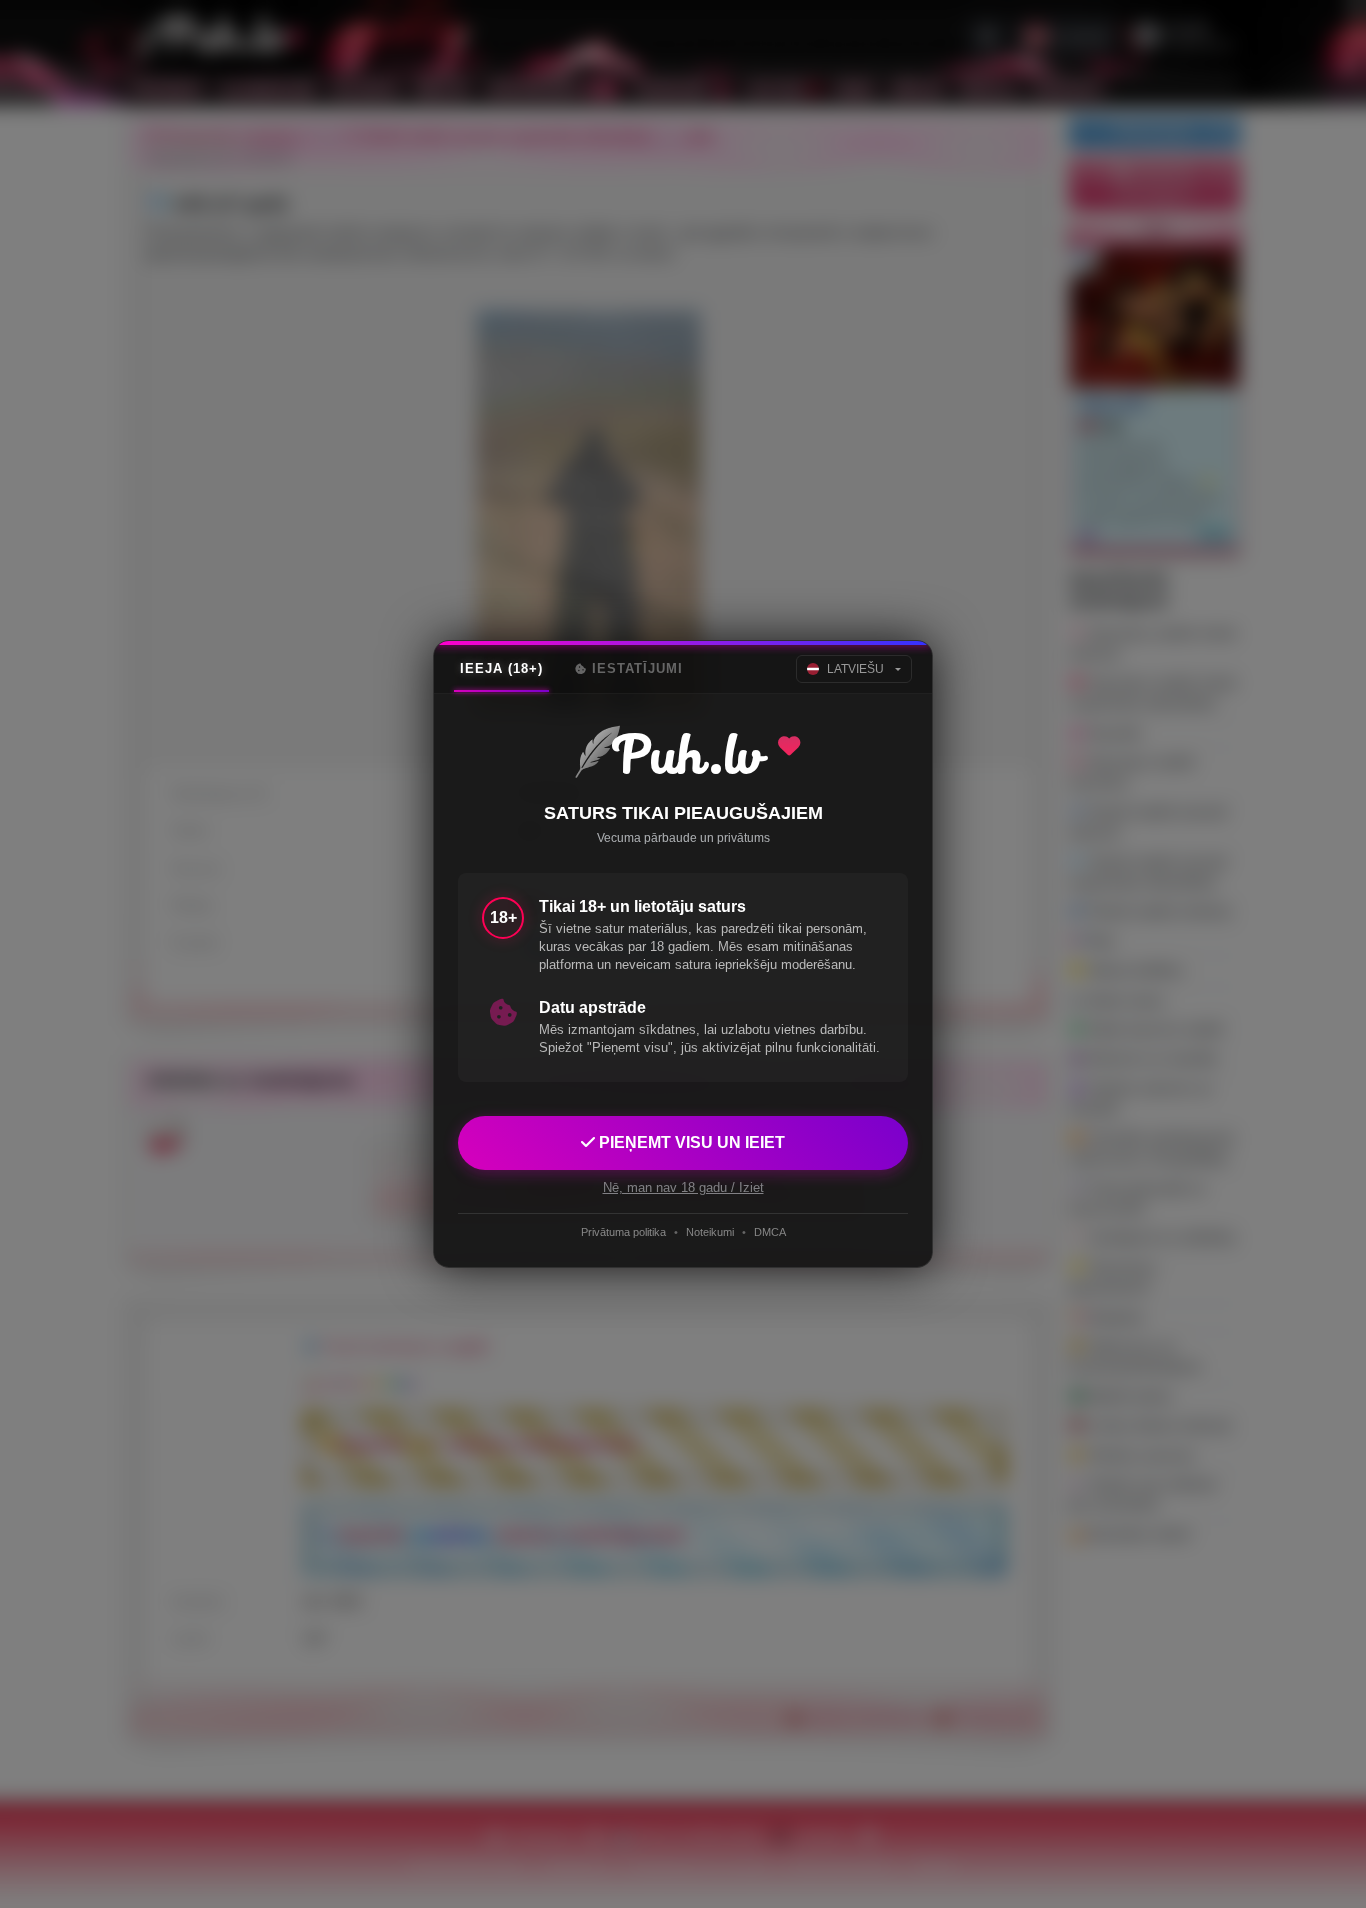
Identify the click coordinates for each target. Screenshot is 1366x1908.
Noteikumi (710, 1232)
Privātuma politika (623, 1232)
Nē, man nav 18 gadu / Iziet (683, 1187)
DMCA (770, 1232)
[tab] (501, 669)
